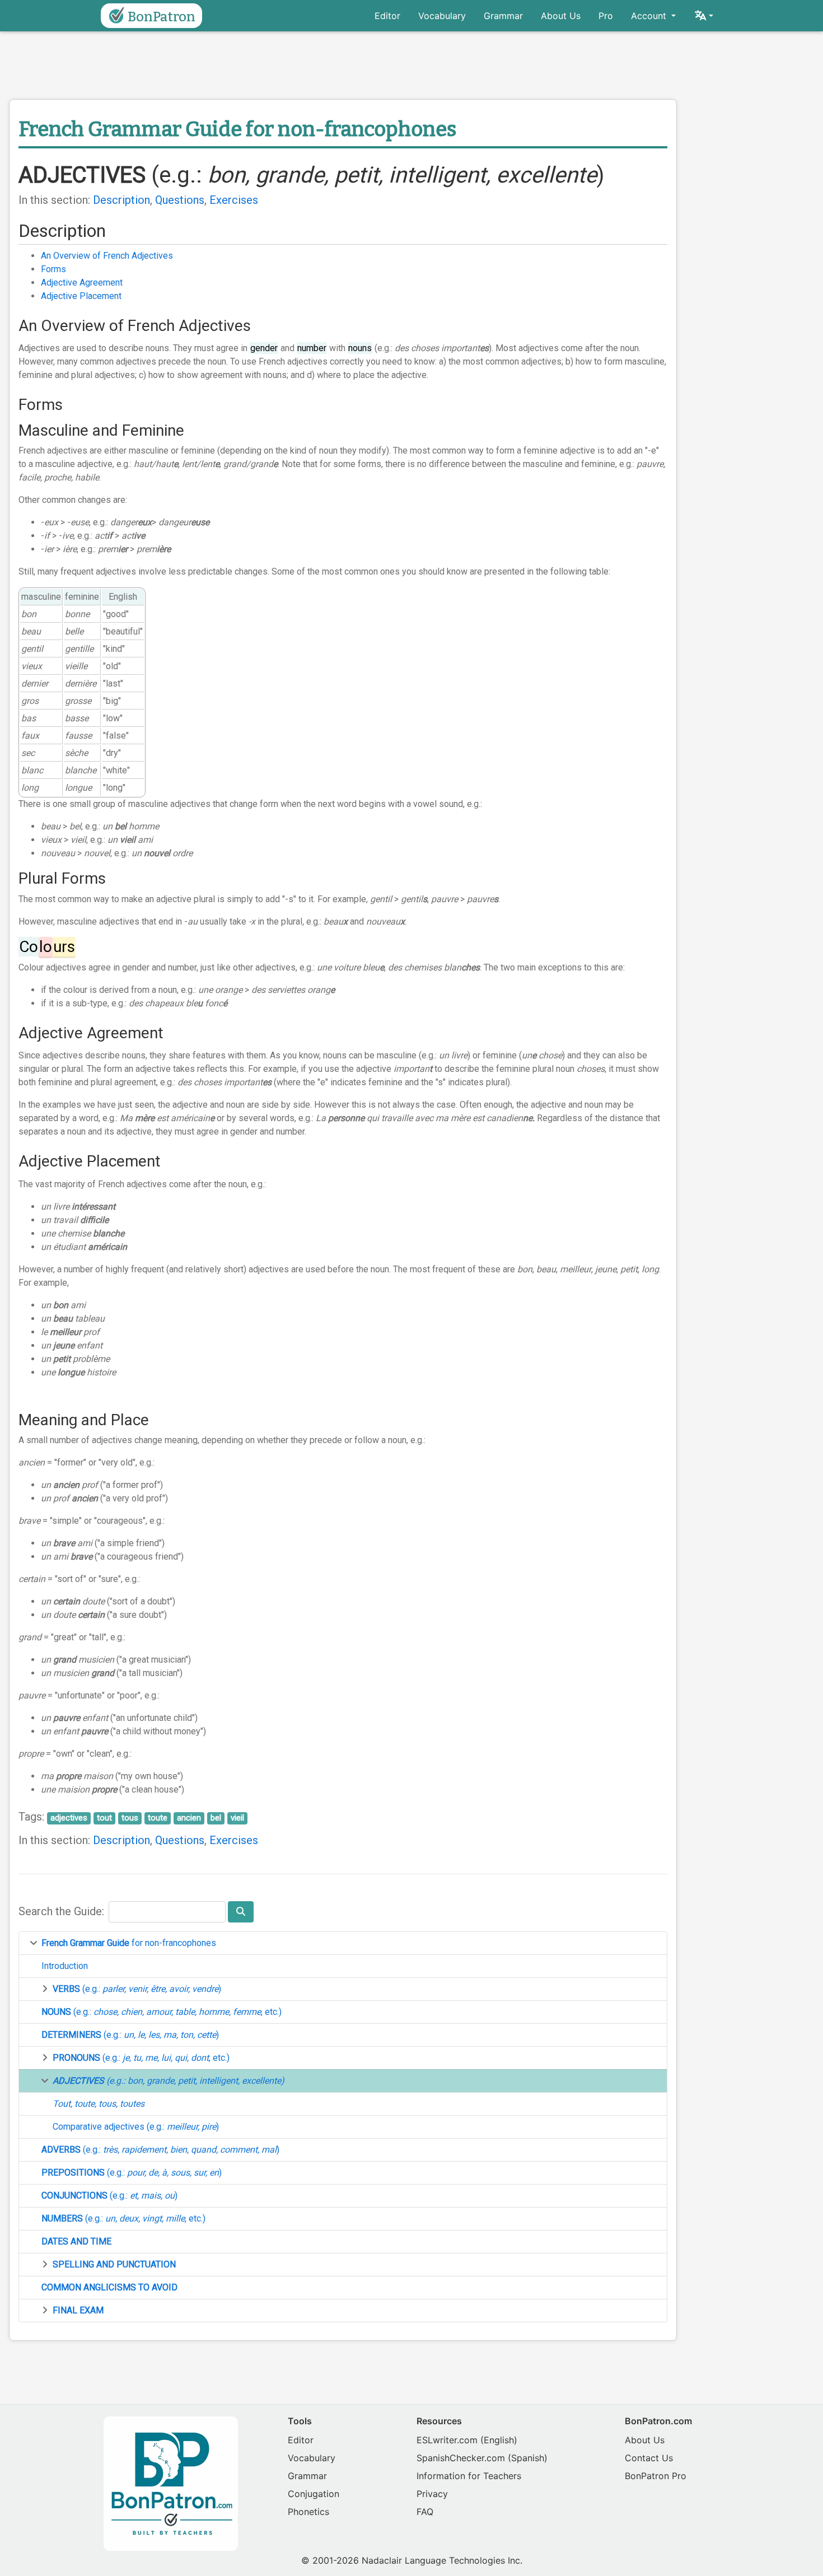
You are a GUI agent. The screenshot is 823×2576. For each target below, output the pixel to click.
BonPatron (162, 17)
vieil (237, 1818)
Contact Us (649, 2458)
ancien (189, 1818)
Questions (180, 200)
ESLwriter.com (447, 2440)
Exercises (234, 200)
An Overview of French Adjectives (107, 256)
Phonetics (308, 2512)
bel (216, 1818)
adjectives (69, 1818)
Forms (53, 269)
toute (158, 1818)
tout (104, 1818)
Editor (387, 16)
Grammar (503, 16)
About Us (561, 16)
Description (121, 200)
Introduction (65, 1966)
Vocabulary (442, 16)
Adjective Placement (81, 296)
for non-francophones (129, 1943)
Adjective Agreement (82, 283)
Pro (606, 16)
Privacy (432, 2494)
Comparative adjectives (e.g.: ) (136, 2127)
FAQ (425, 2512)
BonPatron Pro (656, 2476)
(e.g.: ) (137, 1989)
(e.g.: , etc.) (162, 2012)
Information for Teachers (469, 2476)
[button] (703, 16)
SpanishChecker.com (461, 2458)
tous (130, 1818)
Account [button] (650, 16)
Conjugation (314, 2494)
